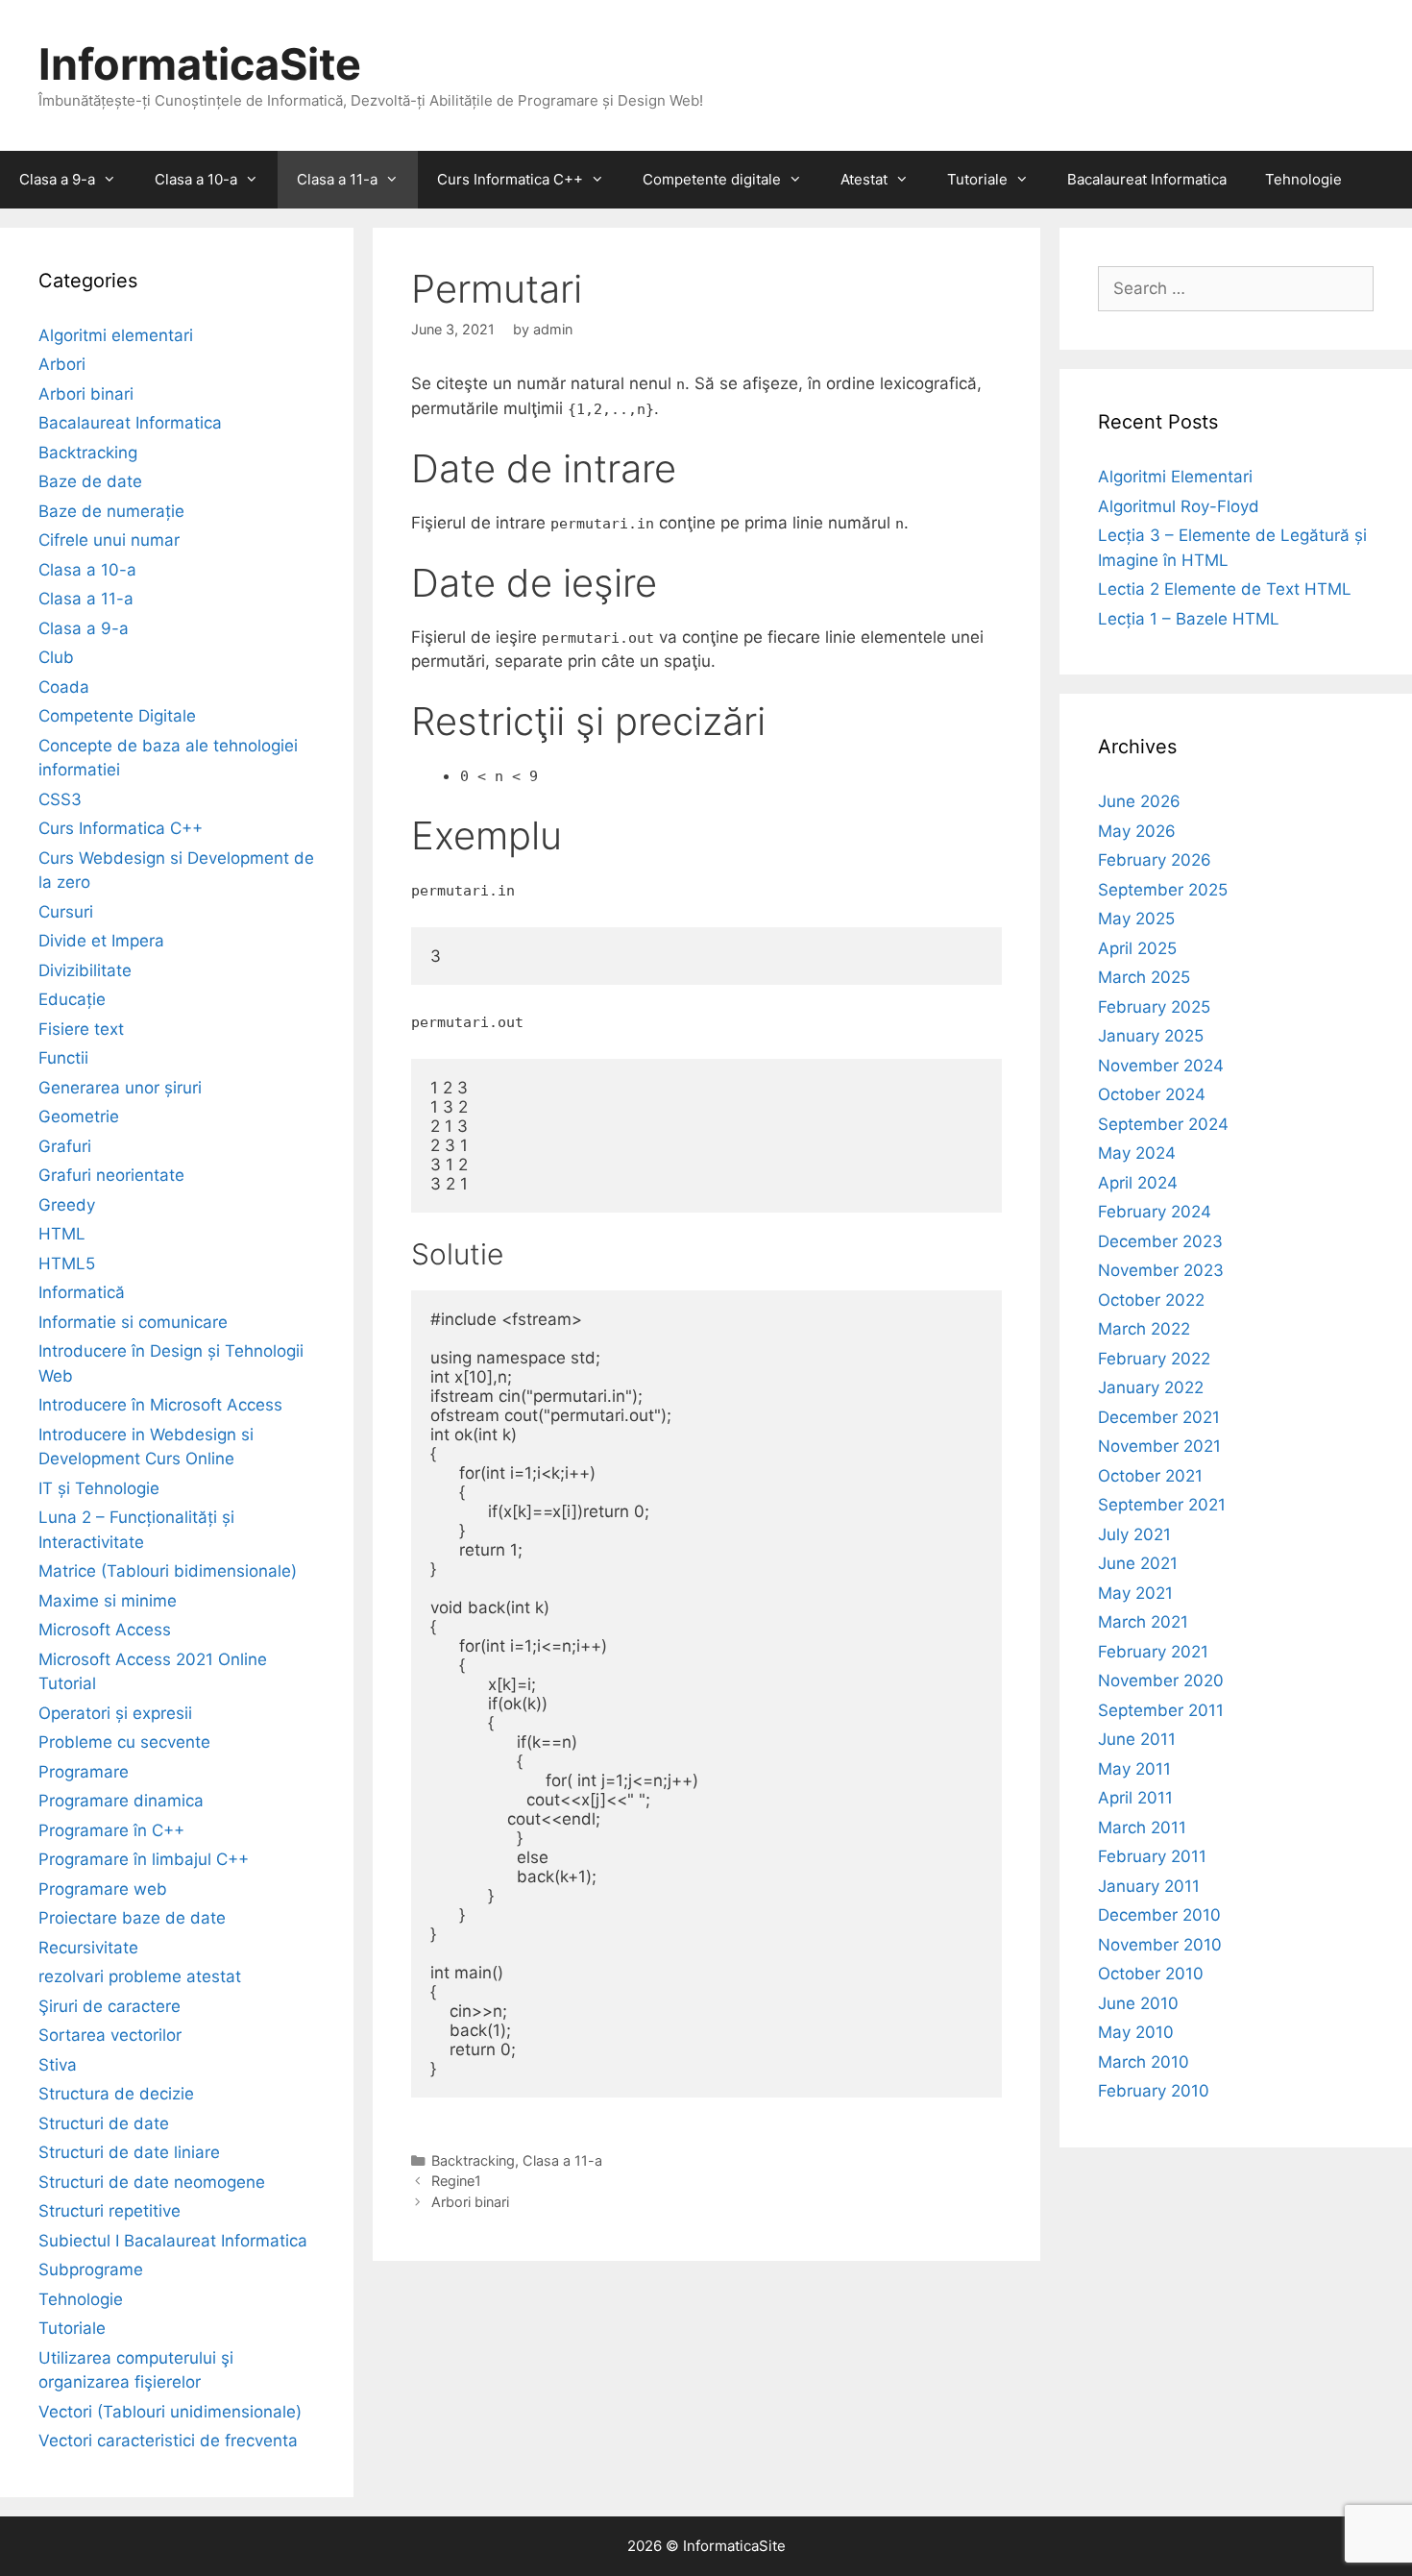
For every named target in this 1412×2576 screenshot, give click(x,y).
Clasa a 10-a (196, 179)
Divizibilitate (85, 970)
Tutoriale (977, 179)
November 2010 (1160, 1945)
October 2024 (1152, 1094)
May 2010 (1136, 2032)
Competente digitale (712, 179)
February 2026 (1155, 860)
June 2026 (1139, 801)
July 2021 (1134, 1534)
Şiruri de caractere (110, 2006)
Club (56, 657)
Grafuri (65, 1146)
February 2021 (1153, 1652)
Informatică (82, 1292)
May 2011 (1134, 1769)
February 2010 (1154, 2091)
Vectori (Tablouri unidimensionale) (170, 2412)
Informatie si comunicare (133, 1322)
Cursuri (66, 912)
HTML (62, 1234)
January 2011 (1149, 1886)
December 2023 (1160, 1241)
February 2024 (1155, 1212)
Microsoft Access (105, 1630)
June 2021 (1138, 1563)
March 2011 (1142, 1828)
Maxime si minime (108, 1601)
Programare (84, 1772)
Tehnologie (1303, 179)
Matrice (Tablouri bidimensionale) (168, 1571)
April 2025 (1137, 948)
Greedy (67, 1205)
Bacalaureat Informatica (1147, 179)
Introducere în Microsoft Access (160, 1405)
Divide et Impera (101, 941)
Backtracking (473, 2160)
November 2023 (1161, 1270)
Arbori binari (470, 2202)
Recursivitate (88, 1948)
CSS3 (60, 799)
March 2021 (1143, 1622)
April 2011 (1135, 1798)
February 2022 (1154, 1359)
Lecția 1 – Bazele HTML (1189, 619)
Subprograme (91, 2269)
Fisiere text (81, 1029)
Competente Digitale (117, 716)
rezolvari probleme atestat (140, 1976)
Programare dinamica (121, 1801)
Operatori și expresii (115, 1713)
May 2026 (1137, 831)
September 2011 (1161, 1710)
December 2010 (1159, 1915)
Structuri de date (104, 2123)
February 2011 (1152, 1856)
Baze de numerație (111, 511)
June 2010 (1138, 2003)
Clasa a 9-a (57, 179)
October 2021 (1150, 1476)
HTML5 (67, 1263)
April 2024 (1138, 1183)
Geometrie (79, 1116)
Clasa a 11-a (337, 179)
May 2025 (1136, 919)
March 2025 (1144, 977)
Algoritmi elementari (116, 335)
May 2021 (1135, 1593)
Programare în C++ (111, 1830)
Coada (64, 687)
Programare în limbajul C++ (144, 1859)
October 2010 (1151, 1974)
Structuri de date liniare (129, 2152)
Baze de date (90, 481)
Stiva (58, 2065)
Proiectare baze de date (132, 1918)
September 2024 (1163, 1124)
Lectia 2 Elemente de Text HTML (1225, 589)
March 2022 (1144, 1329)
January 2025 (1151, 1036)
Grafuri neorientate (111, 1175)
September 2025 (1163, 890)
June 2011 (1137, 1739)
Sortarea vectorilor (110, 2035)
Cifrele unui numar (109, 540)
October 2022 (1151, 1300)
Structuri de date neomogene (152, 2182)
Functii (63, 1058)
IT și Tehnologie (99, 1488)
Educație (72, 999)
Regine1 (456, 2181)
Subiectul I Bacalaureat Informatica (173, 2241)
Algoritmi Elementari (1175, 477)
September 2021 (1162, 1505)
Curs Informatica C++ (510, 179)
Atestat (864, 179)
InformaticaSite (200, 64)
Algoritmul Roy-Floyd (1179, 506)
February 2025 (1154, 1007)
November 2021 (1159, 1446)
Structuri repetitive (110, 2211)
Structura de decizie (116, 2094)
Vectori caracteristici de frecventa (168, 2441)
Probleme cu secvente (124, 1742)
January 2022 (1151, 1387)
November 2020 (1161, 1681)
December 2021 (1159, 1417)
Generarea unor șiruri (120, 1088)
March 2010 (1144, 2062)
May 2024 (1137, 1153)
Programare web (103, 1889)
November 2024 (1161, 1066)
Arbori (62, 364)
